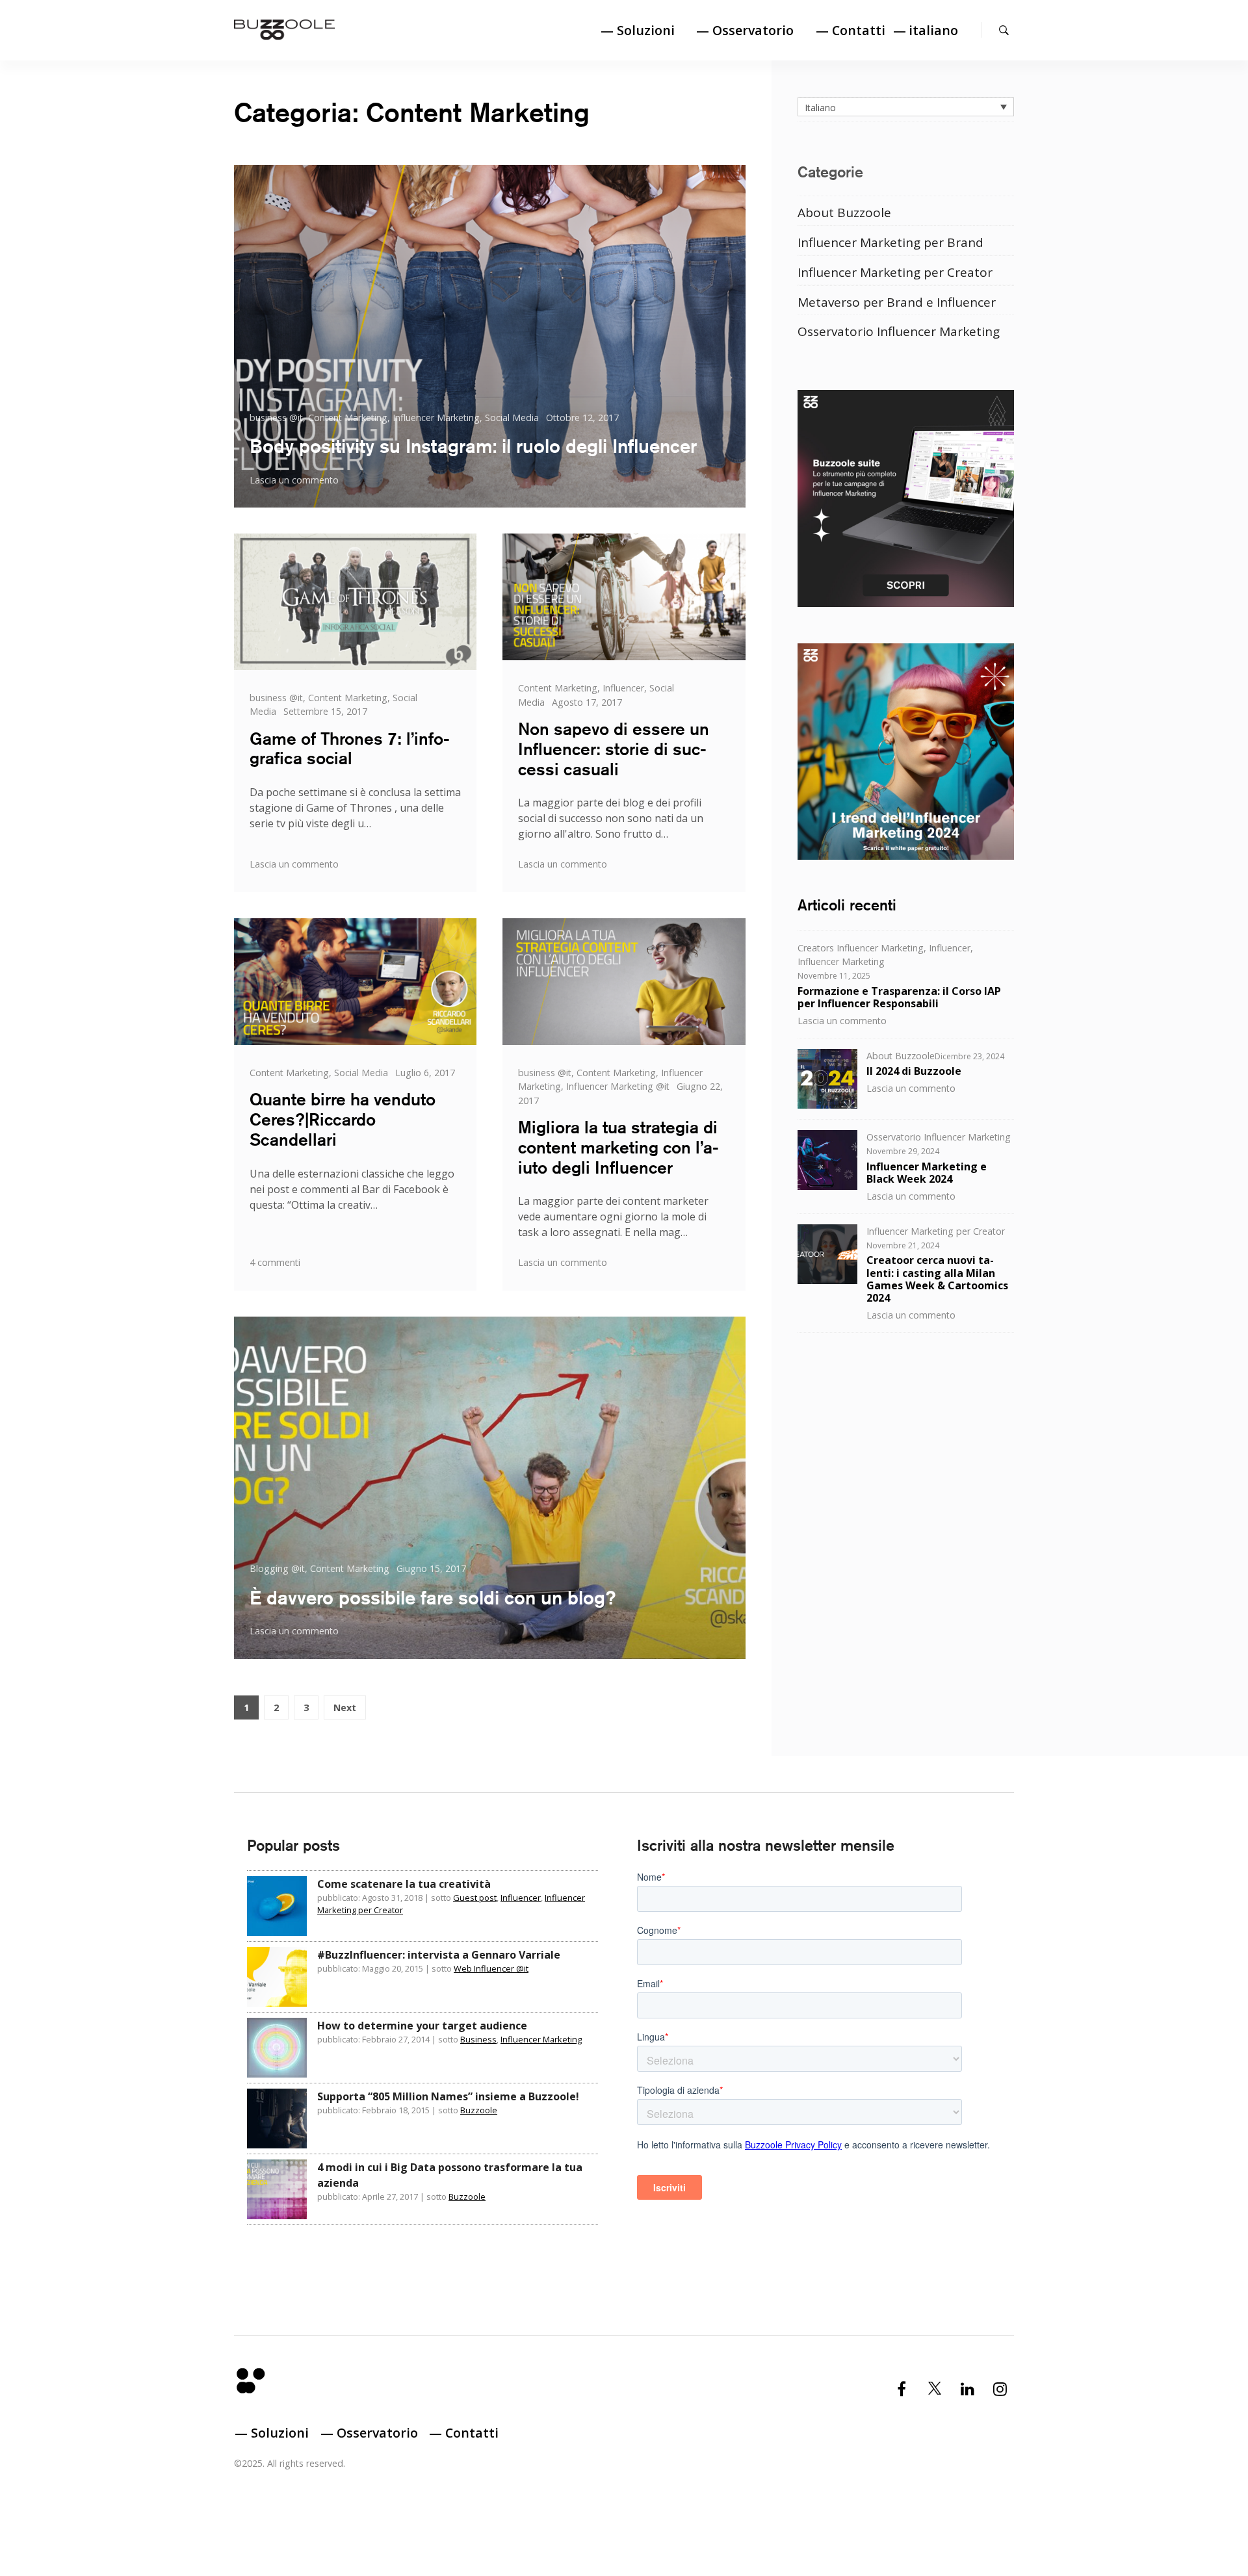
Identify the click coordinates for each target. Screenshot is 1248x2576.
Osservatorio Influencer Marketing (899, 331)
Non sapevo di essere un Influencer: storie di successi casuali (614, 749)
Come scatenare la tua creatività (404, 1884)
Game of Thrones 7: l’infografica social (350, 749)
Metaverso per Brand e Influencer (897, 302)
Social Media (512, 418)
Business (478, 2039)
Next (345, 1707)
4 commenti (275, 1262)
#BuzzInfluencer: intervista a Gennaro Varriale (439, 1955)
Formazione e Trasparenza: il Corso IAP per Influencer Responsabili (899, 997)
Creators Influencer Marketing (861, 947)
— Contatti (851, 30)
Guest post (475, 1898)
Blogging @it (277, 1568)
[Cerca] (1004, 30)
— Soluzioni (638, 30)
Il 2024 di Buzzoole (914, 1071)
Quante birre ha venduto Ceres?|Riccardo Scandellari (343, 1119)
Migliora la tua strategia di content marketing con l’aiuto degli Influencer (618, 1147)
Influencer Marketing (436, 418)
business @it (276, 418)
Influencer (623, 688)
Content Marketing (348, 418)
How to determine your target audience (422, 2026)
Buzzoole (479, 2110)
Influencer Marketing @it (618, 1086)
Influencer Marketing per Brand (890, 242)
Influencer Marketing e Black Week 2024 (927, 1172)
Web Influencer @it (491, 1968)
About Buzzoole (844, 212)
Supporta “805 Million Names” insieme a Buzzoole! (448, 2096)
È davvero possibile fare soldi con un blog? (433, 1597)
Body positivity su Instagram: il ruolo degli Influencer (473, 446)
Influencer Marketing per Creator (895, 272)
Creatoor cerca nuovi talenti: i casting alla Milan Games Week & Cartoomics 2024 (937, 1279)
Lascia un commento (294, 480)
